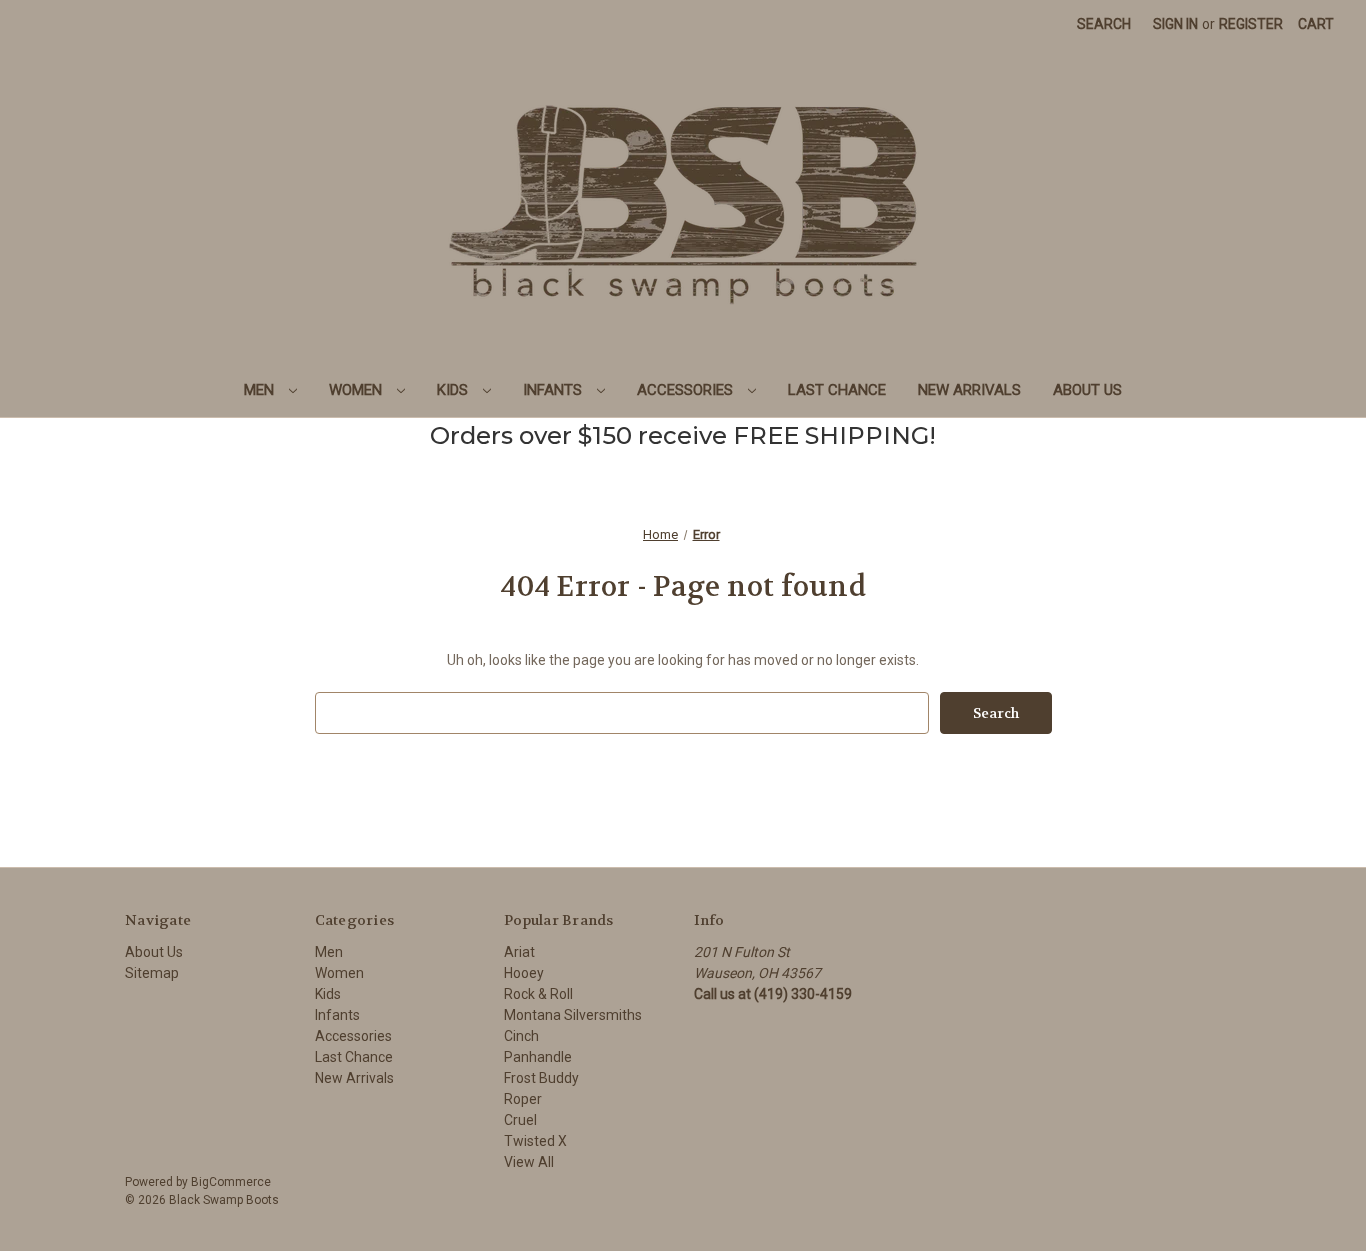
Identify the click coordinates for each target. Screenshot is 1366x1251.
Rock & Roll (538, 994)
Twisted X (535, 1141)
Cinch (521, 1036)
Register (1251, 24)
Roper (523, 1099)
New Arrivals (969, 390)
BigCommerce (231, 1182)
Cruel (520, 1120)
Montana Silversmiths (573, 1015)
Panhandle (538, 1057)
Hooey (524, 973)
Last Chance (837, 390)
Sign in (1175, 24)
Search (1104, 24)
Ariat (519, 952)
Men (261, 390)
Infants (554, 390)
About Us (1087, 390)
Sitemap (152, 973)
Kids (454, 390)
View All (529, 1162)
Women (357, 390)
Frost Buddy (541, 1078)
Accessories (687, 390)
